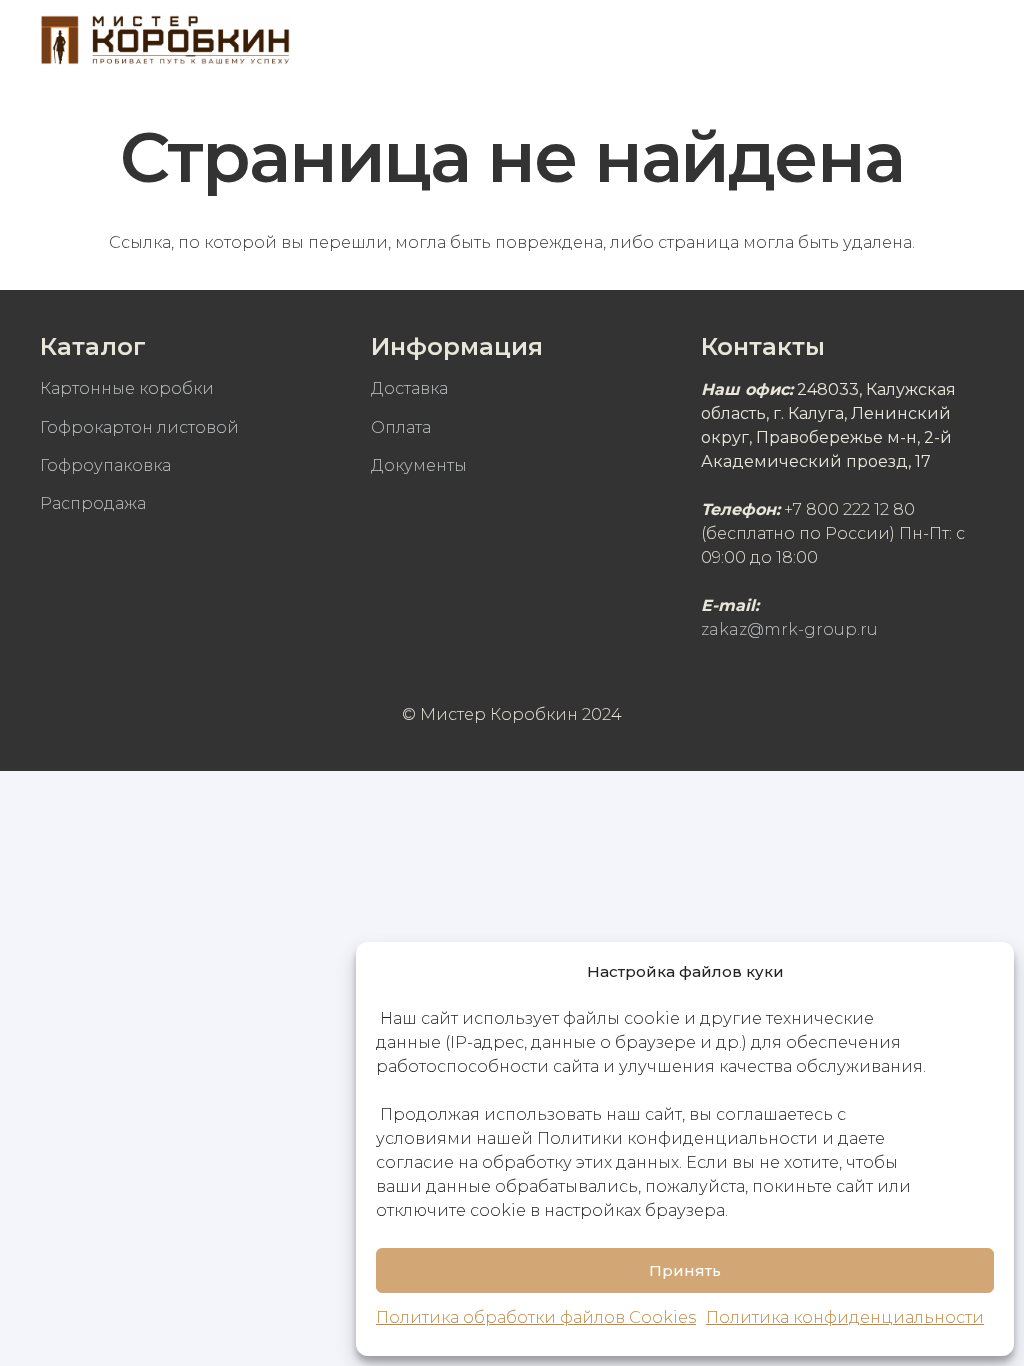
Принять (685, 1270)
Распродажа (93, 503)
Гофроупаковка (105, 465)
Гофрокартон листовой (139, 427)
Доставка (409, 388)
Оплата (401, 427)
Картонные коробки (127, 388)
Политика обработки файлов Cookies (536, 1317)
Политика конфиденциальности (845, 1317)
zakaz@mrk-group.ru (789, 629)
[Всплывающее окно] (911, 40)
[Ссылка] (165, 40)
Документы (419, 465)
